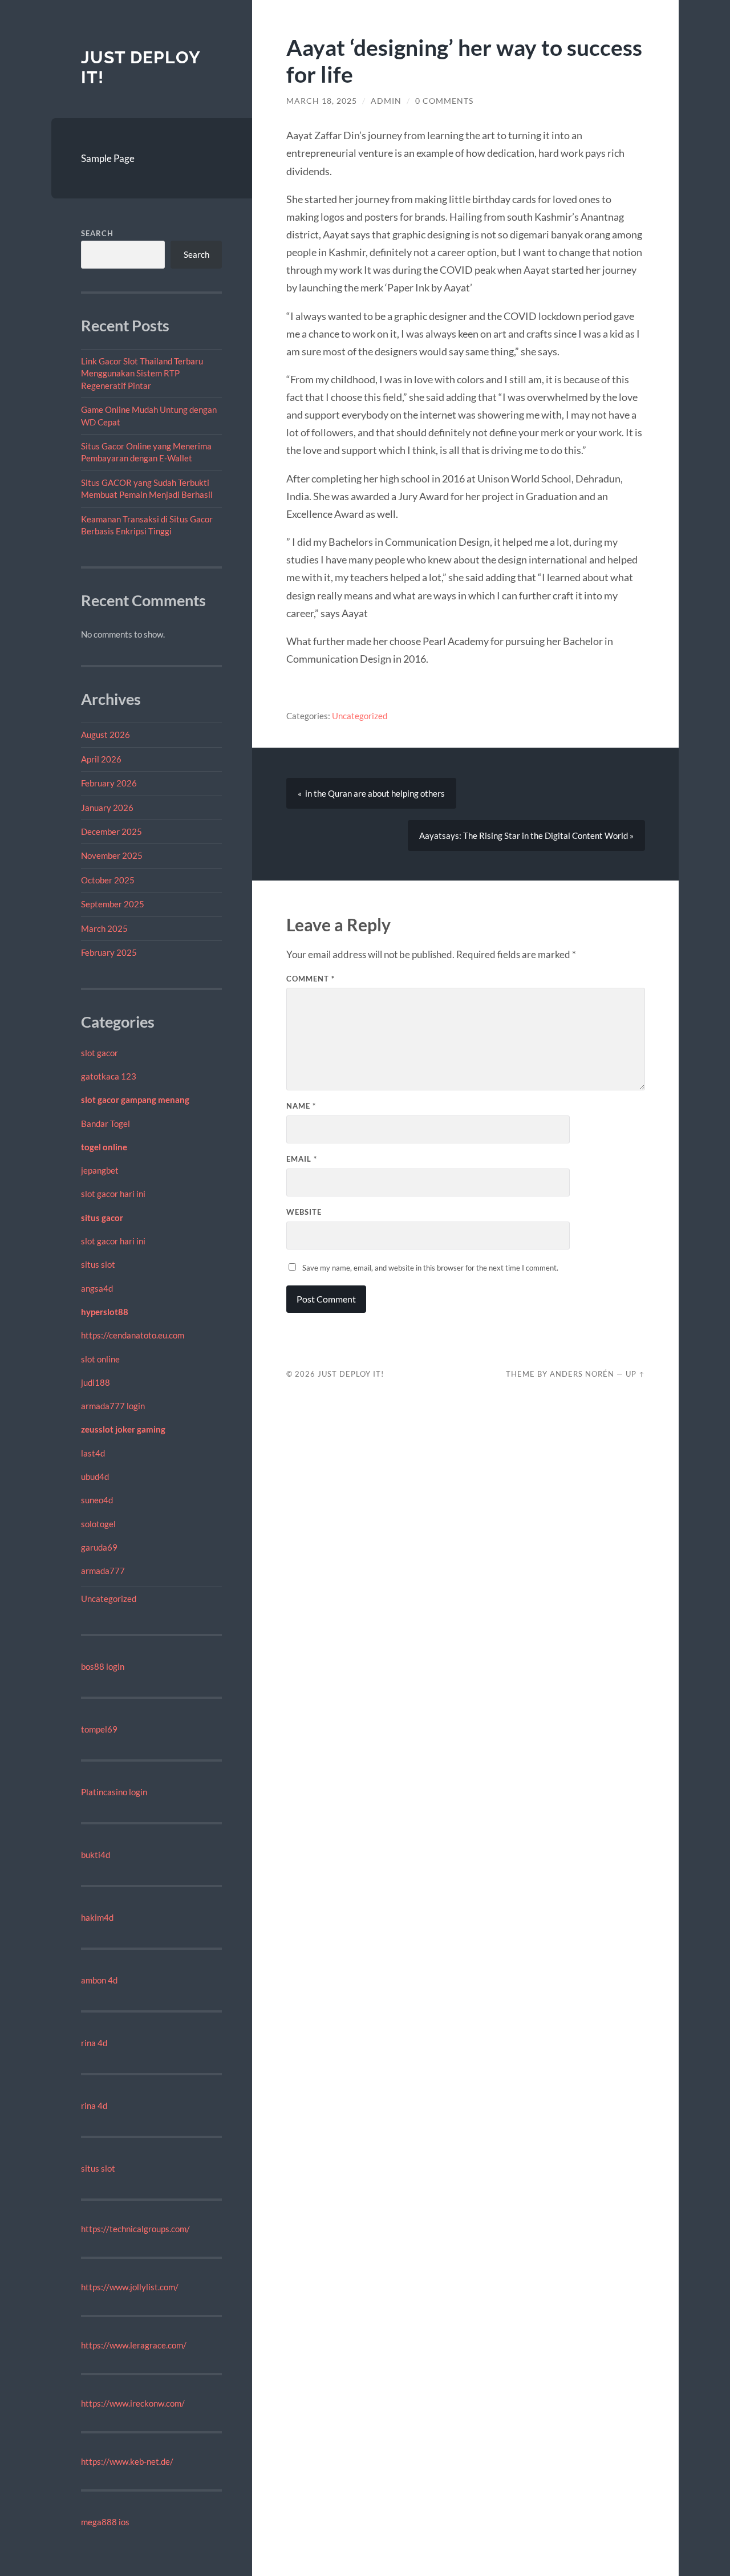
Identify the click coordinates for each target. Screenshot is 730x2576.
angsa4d (97, 1288)
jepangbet (100, 1170)
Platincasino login (114, 1792)
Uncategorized (109, 1599)
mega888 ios (105, 2522)
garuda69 (99, 1547)
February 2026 (109, 783)
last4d (93, 1453)
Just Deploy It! (351, 1374)
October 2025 (108, 880)
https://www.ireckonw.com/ (133, 2403)
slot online (100, 1359)
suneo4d (97, 1500)
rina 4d (94, 2043)
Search (97, 233)
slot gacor (100, 1053)
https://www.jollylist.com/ (130, 2287)
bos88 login (103, 1666)
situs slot (98, 1264)
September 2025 (113, 904)
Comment (311, 979)
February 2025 (109, 952)
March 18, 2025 (322, 101)
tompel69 (99, 1729)
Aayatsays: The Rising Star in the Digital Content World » (526, 835)
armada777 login (113, 1406)
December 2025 (111, 831)
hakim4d (97, 1917)
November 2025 (112, 855)
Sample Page (108, 158)
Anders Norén (582, 1374)
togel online (104, 1147)
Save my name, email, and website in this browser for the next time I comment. (430, 1268)
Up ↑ (635, 1374)
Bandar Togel (106, 1123)
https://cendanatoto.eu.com (133, 1335)
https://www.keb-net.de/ (127, 2461)
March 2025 (104, 928)
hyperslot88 (105, 1312)
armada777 (103, 1571)
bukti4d (96, 1855)
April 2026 (101, 759)
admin (386, 101)
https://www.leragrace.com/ (134, 2345)
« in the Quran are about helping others (371, 793)
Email (302, 1159)
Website (304, 1212)
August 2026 (106, 735)
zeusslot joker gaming (123, 1429)
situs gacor (102, 1218)
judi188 (96, 1382)
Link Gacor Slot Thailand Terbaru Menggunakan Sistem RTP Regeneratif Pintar (142, 373)
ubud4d (95, 1476)
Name (301, 1106)
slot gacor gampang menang (135, 1100)
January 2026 (107, 808)
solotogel (98, 1524)
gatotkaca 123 (109, 1076)
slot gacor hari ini (113, 1194)
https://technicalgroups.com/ (135, 2229)
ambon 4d (99, 1980)
